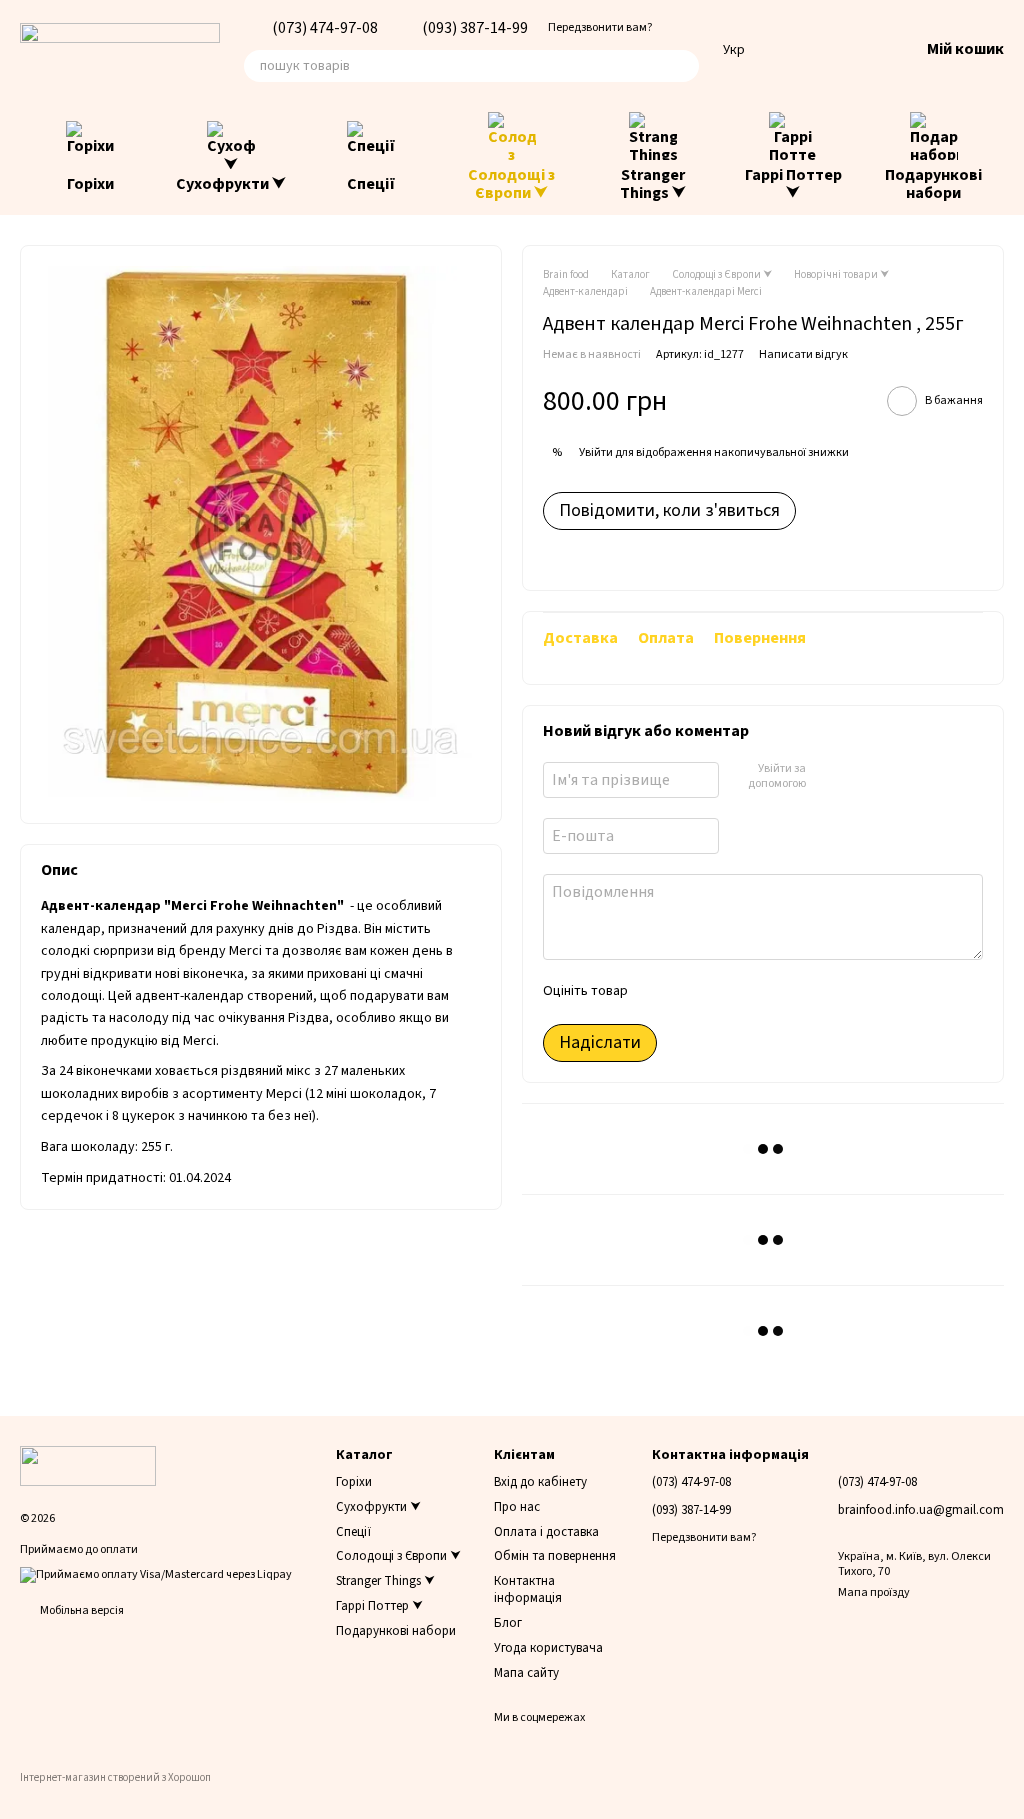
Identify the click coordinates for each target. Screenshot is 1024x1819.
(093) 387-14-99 (475, 28)
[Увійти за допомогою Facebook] (827, 777)
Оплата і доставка (546, 1532)
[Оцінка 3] (724, 992)
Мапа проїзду (874, 1592)
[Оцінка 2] (692, 992)
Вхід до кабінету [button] (540, 1482)
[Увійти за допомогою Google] (859, 777)
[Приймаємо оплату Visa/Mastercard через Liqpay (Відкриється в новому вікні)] (156, 1574)
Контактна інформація (528, 1589)
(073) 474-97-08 (325, 28)
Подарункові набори (933, 184)
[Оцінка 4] (756, 992)
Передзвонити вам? (600, 28)
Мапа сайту (526, 1673)
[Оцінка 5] (788, 992)
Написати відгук (803, 354)
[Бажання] (799, 50)
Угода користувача (548, 1648)
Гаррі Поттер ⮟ (793, 184)
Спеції (371, 184)
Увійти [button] (596, 452)
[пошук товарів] (683, 66)
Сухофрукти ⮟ (231, 184)
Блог (508, 1623)
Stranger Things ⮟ (653, 184)
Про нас (517, 1507)
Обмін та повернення (555, 1556)
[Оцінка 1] (660, 992)
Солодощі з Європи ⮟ (511, 184)
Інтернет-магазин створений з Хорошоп (115, 1778)
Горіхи (90, 184)
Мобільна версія (81, 1610)
